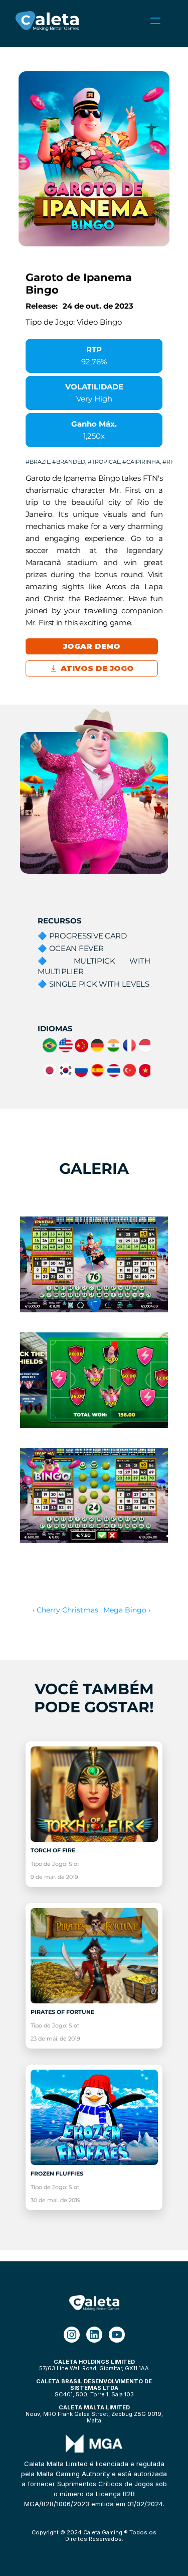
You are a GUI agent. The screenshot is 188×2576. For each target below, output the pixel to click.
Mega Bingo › (127, 1610)
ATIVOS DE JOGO (97, 668)
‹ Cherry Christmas (65, 1610)
